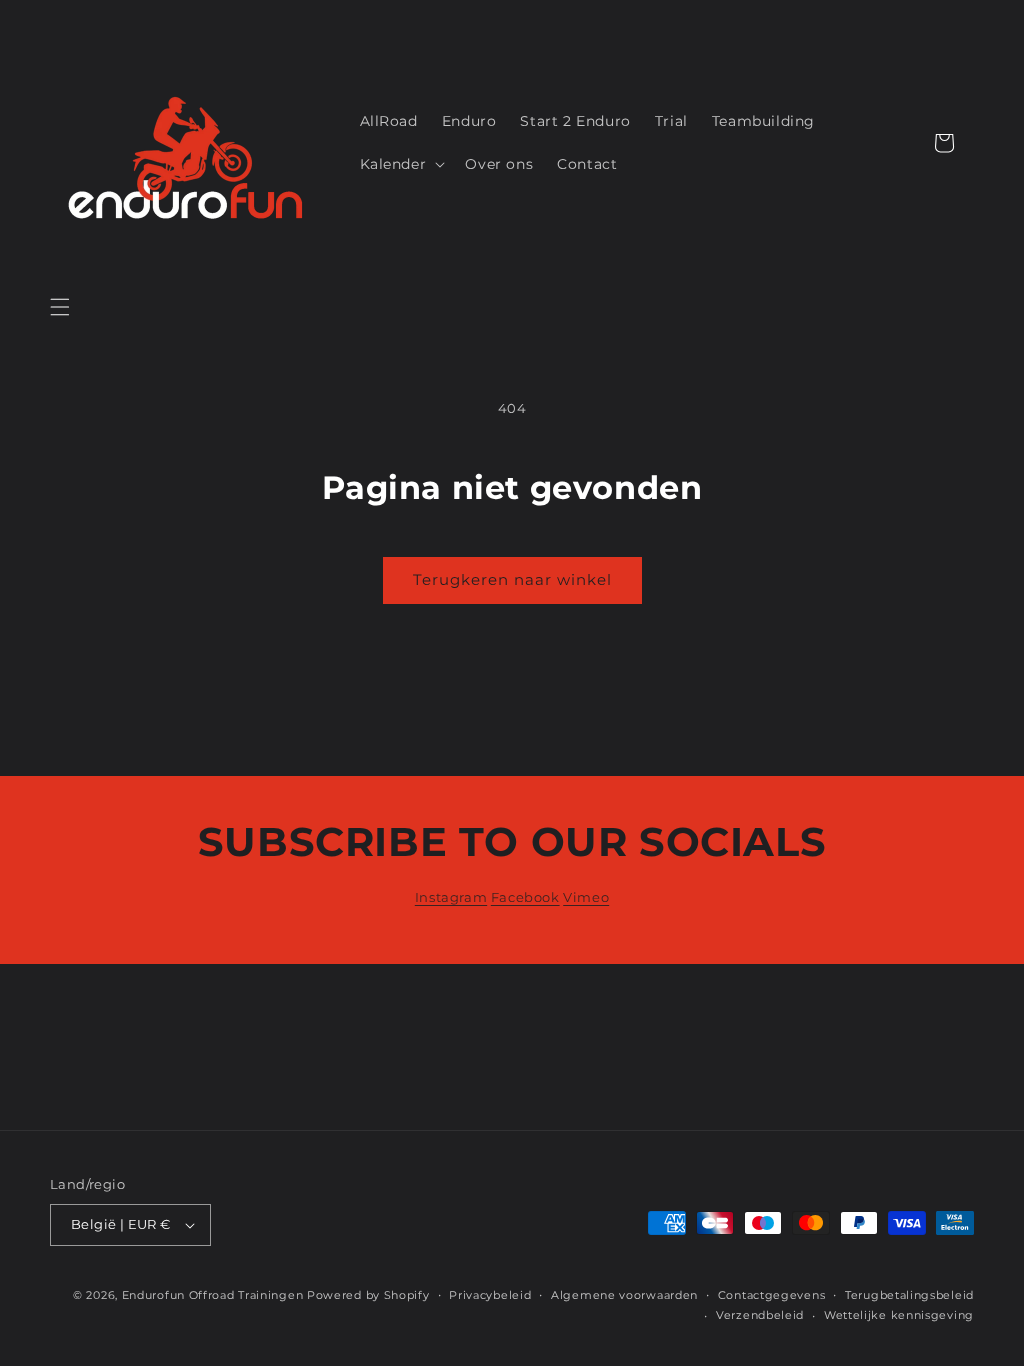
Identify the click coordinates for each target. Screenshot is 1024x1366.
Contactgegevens (772, 1295)
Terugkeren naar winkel (512, 579)
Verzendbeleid (760, 1315)
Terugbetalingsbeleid (909, 1295)
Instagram (451, 897)
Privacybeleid (490, 1295)
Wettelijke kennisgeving (899, 1315)
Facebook (525, 897)
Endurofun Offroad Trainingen (213, 1295)
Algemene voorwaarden (624, 1295)
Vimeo (586, 897)
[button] (60, 307)
